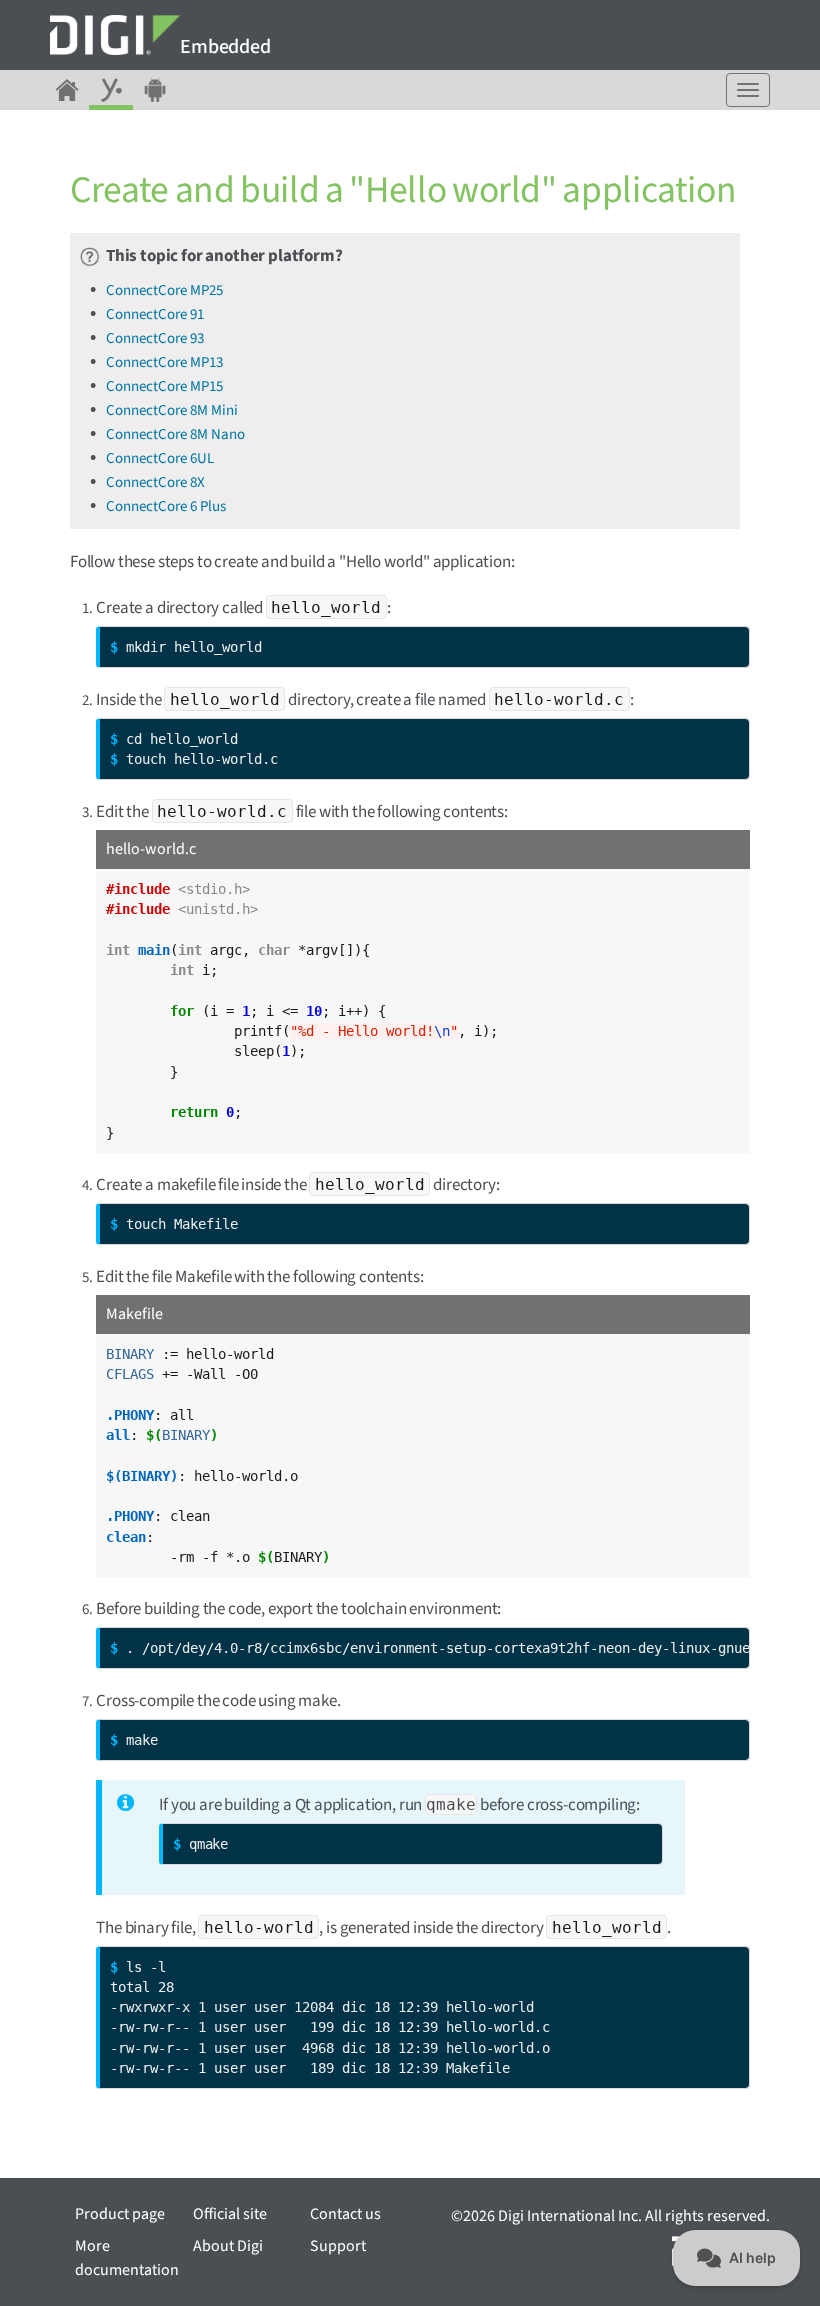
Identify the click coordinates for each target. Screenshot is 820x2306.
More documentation (127, 2258)
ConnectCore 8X (155, 482)
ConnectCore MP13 (164, 362)
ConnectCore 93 (155, 338)
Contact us (345, 2214)
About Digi (228, 2246)
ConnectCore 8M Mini (172, 410)
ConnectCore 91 (155, 314)
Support (338, 2246)
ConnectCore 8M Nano (175, 434)
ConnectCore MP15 (164, 386)
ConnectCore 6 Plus (166, 506)
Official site (230, 2214)
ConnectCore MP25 (164, 290)
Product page (120, 2214)
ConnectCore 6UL (160, 458)
